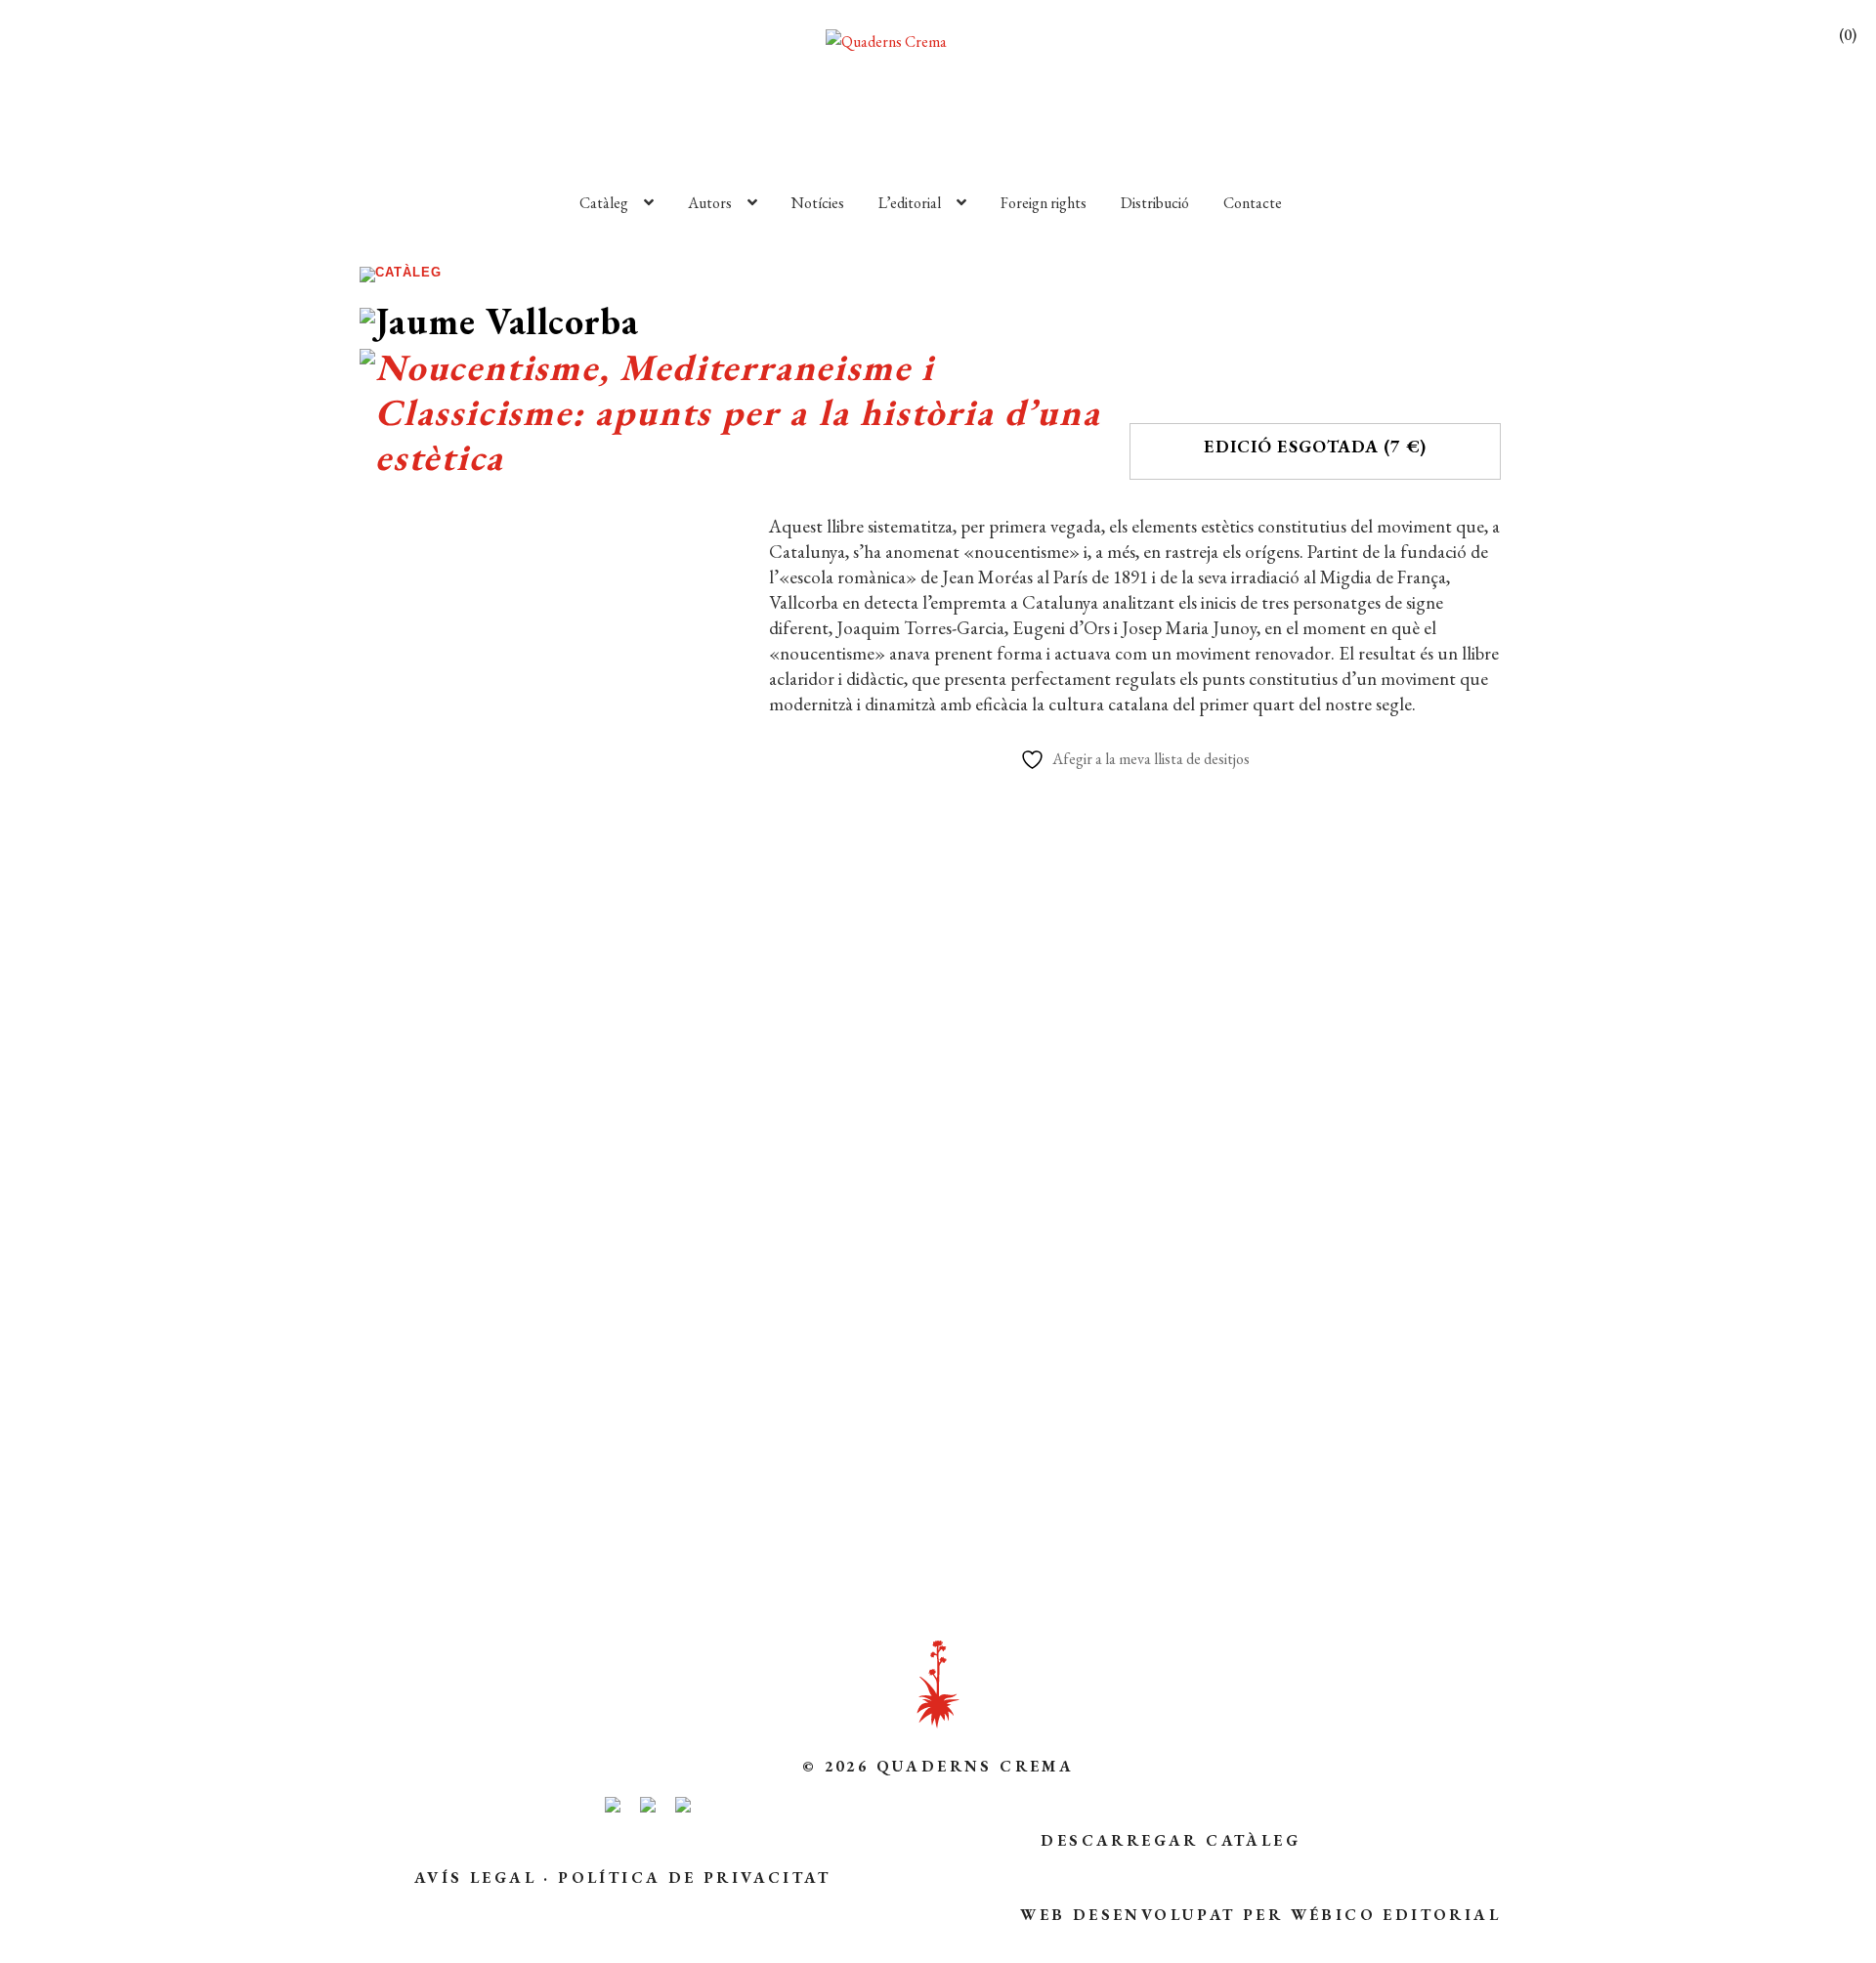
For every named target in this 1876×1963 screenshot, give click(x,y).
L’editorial (910, 203)
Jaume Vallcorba (496, 1166)
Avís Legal (475, 1878)
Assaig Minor (589, 1136)
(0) (1848, 35)
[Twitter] (580, 1482)
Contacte (1253, 203)
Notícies (818, 203)
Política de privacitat (694, 1878)
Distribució (1155, 203)
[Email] (410, 1482)
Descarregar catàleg (1171, 1840)
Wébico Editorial (1396, 1915)
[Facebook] (492, 1482)
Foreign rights (1044, 203)
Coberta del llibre (542, 1420)
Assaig (513, 1136)
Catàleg (604, 203)
